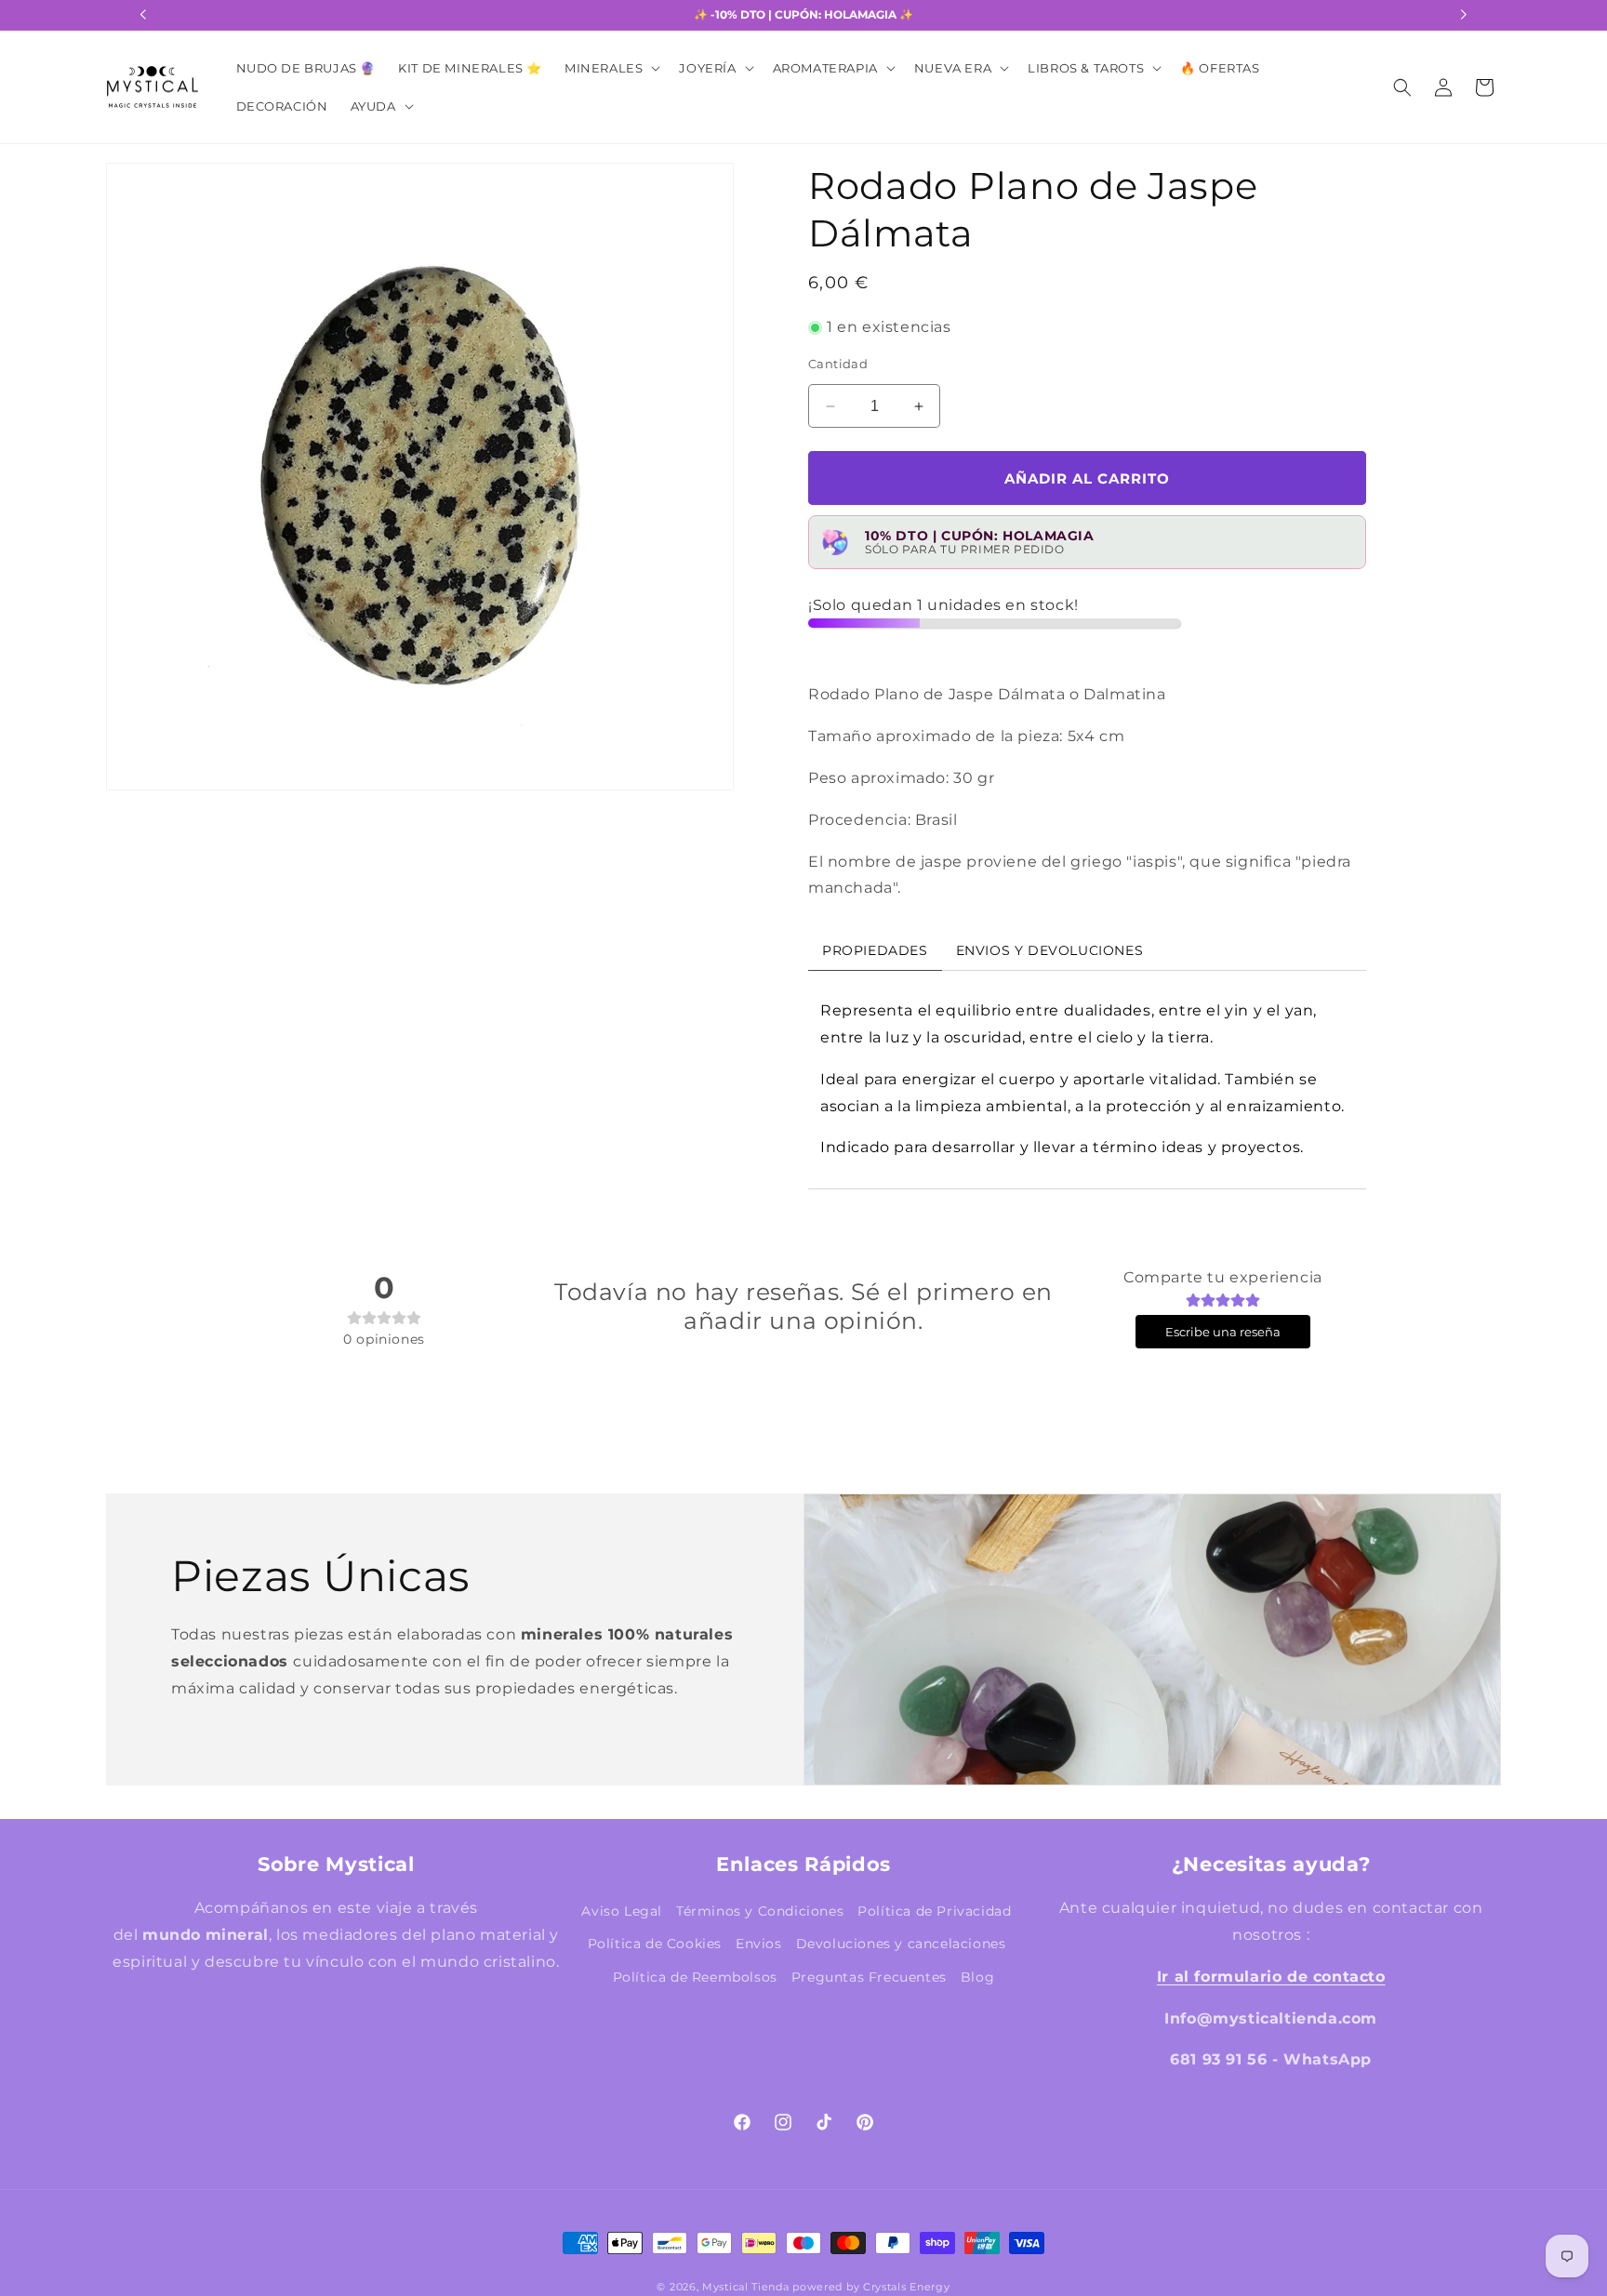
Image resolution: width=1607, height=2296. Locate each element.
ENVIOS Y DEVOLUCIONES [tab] (1050, 950)
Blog (977, 1976)
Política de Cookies (655, 1944)
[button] (611, 68)
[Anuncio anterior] (143, 15)
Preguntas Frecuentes (869, 1976)
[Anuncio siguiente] (1464, 15)
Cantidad (838, 364)
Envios (759, 1944)
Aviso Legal (622, 1911)
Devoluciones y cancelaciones (901, 1944)
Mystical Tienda (746, 2287)
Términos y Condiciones (760, 1911)
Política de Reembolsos (695, 1976)
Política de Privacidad (934, 1911)
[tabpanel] (1087, 1080)
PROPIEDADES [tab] (875, 950)
